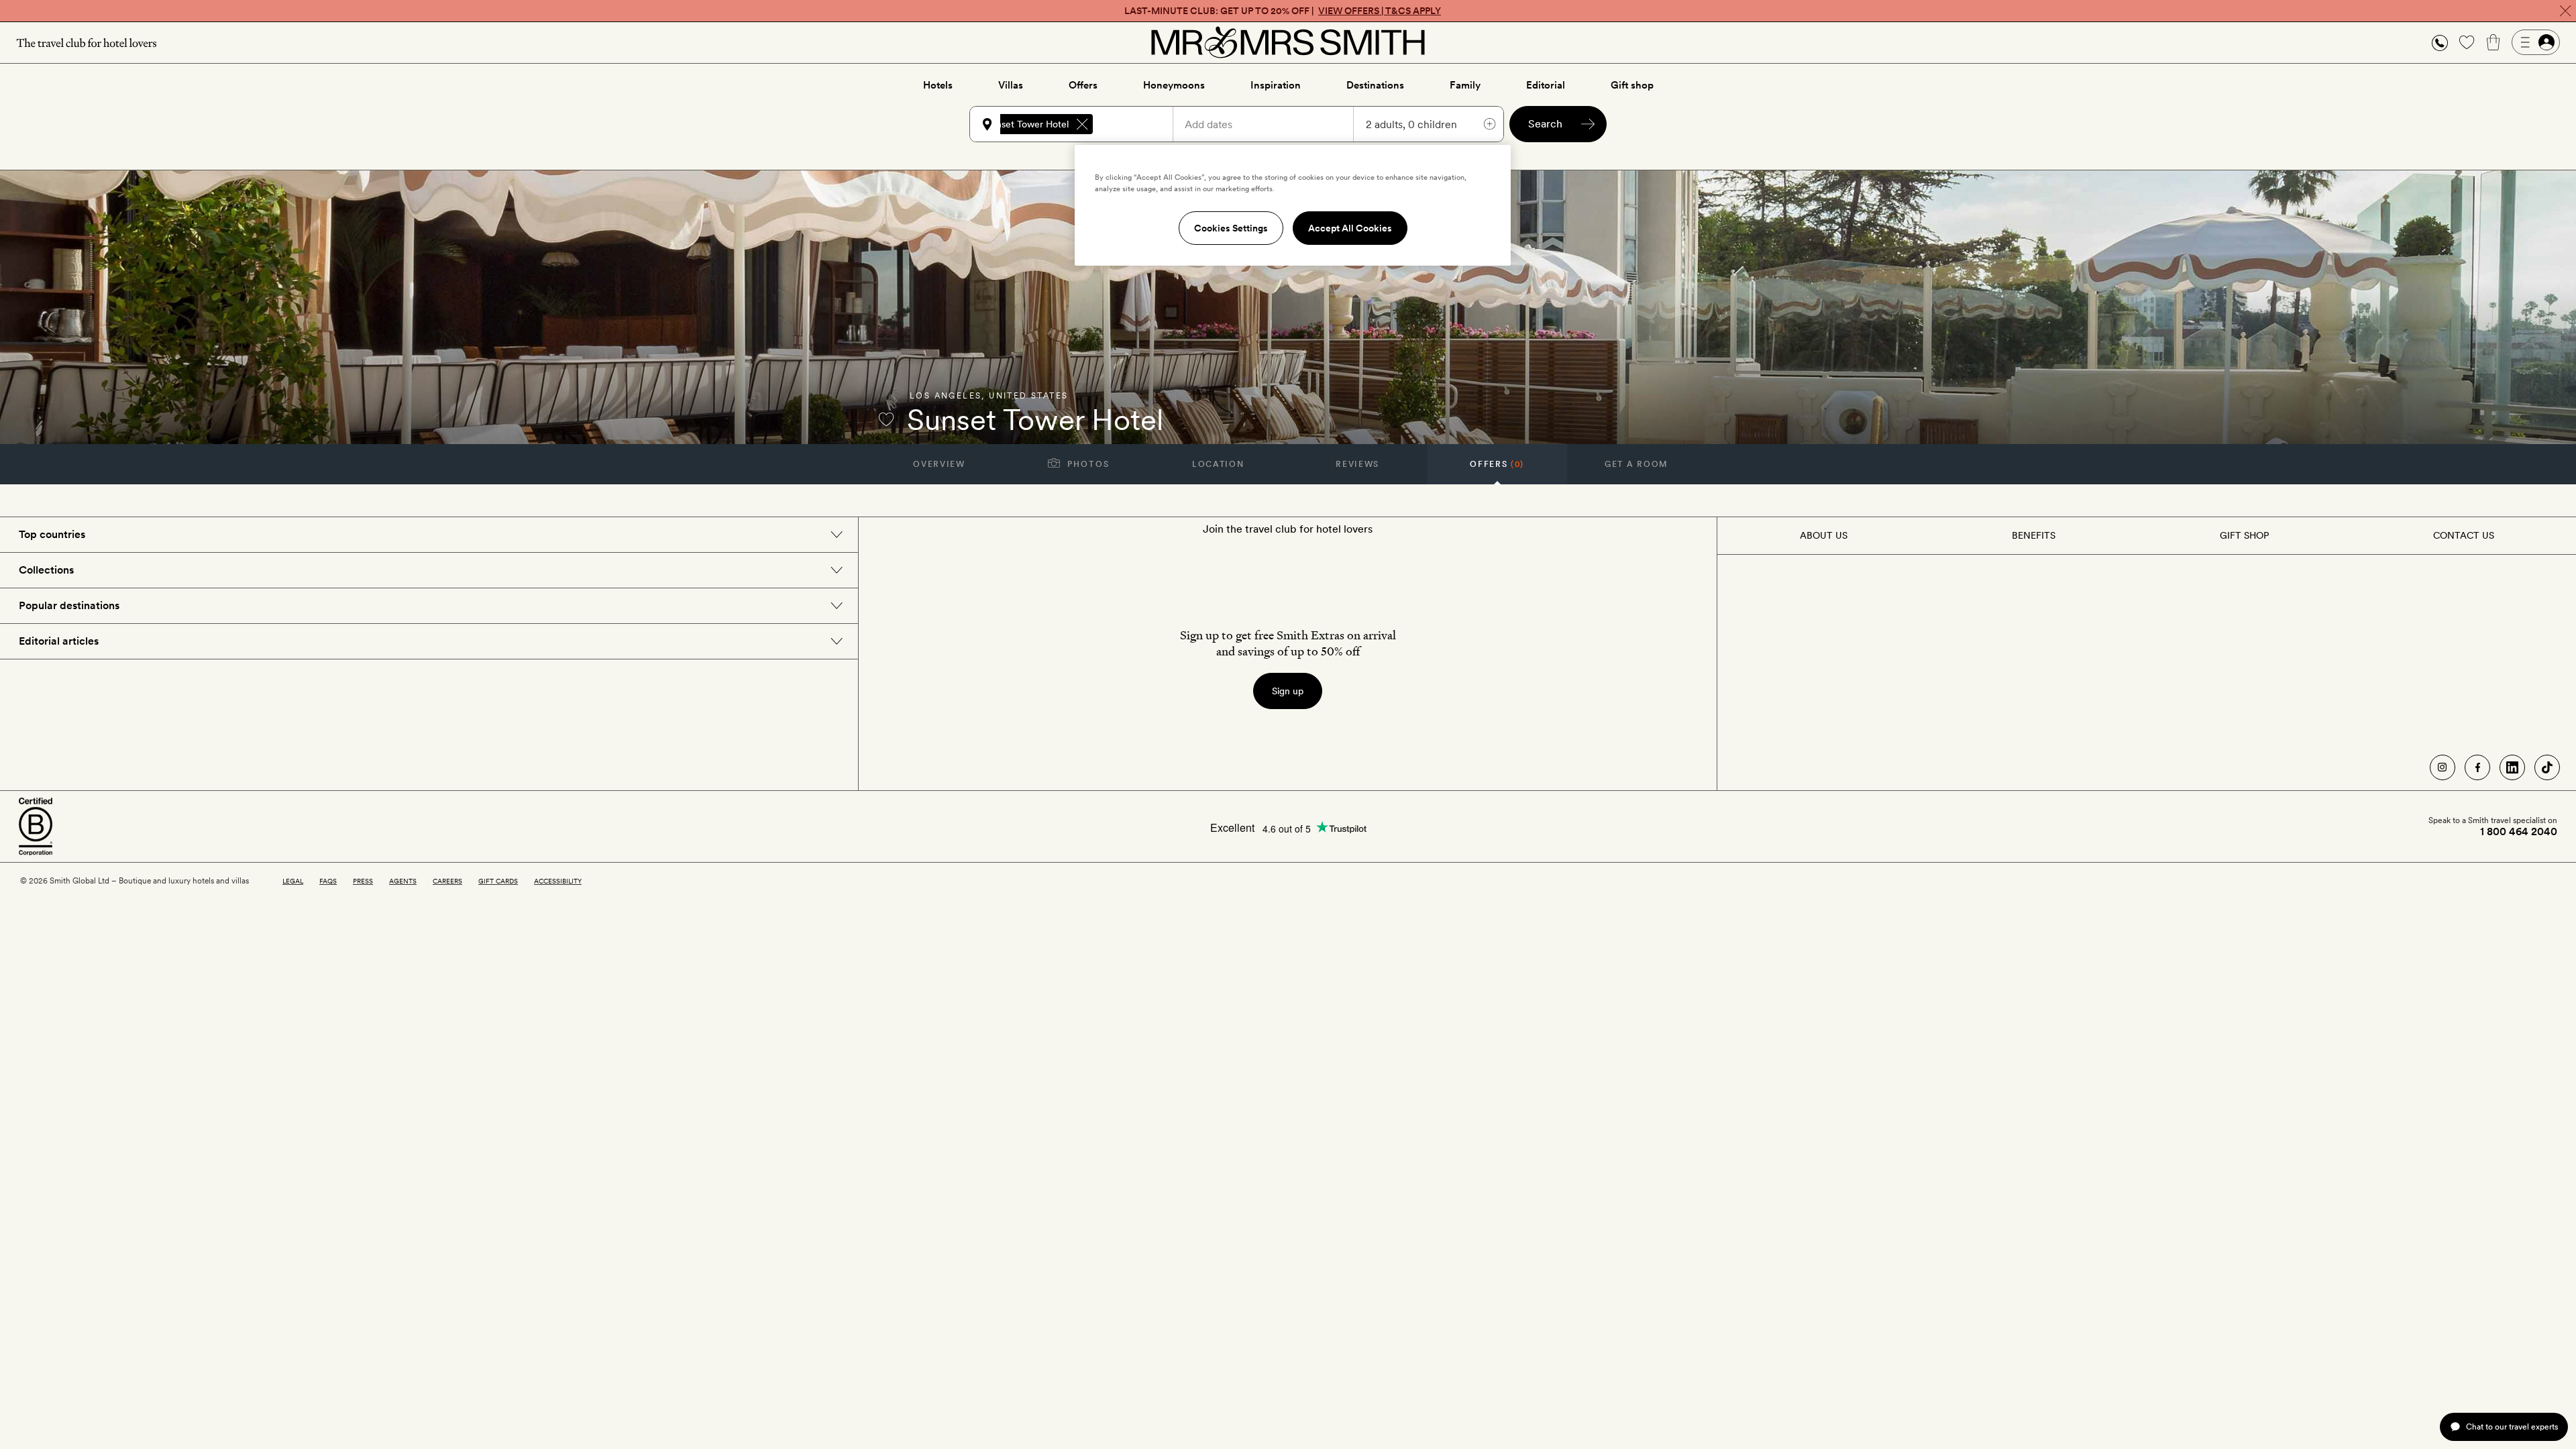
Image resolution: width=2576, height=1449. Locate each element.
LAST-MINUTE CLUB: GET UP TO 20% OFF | (1283, 11)
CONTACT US (2464, 535)
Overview (939, 464)
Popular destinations (69, 605)
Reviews (1357, 464)
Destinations (1375, 85)
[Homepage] (1288, 42)
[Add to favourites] (886, 419)
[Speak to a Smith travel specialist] (2440, 42)
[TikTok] (2547, 767)
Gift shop (1632, 85)
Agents (403, 881)
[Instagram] (2443, 767)
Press (363, 881)
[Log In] (2536, 42)
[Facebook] (2477, 767)
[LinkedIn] (2512, 767)
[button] (2440, 43)
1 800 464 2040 (2519, 832)
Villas (1011, 85)
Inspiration (1276, 85)
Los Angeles (946, 396)
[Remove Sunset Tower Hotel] (1082, 124)
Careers (447, 881)
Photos (1087, 464)
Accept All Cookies (1350, 228)
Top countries (52, 534)
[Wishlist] (2467, 42)
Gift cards (498, 881)
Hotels (938, 85)
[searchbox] (1139, 124)
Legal (293, 881)
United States (1028, 396)
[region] (1293, 205)
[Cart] (2493, 42)
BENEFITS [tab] (2034, 535)
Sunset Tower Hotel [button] (1027, 124)
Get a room (1636, 464)
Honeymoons (1174, 85)
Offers (1083, 85)
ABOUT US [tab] (1824, 535)
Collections (46, 570)
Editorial (1546, 85)
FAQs (328, 881)
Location (1218, 464)
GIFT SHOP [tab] (2244, 535)
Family (1465, 85)
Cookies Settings (1231, 228)
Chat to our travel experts (2512, 1427)
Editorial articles (59, 641)
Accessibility (558, 881)
